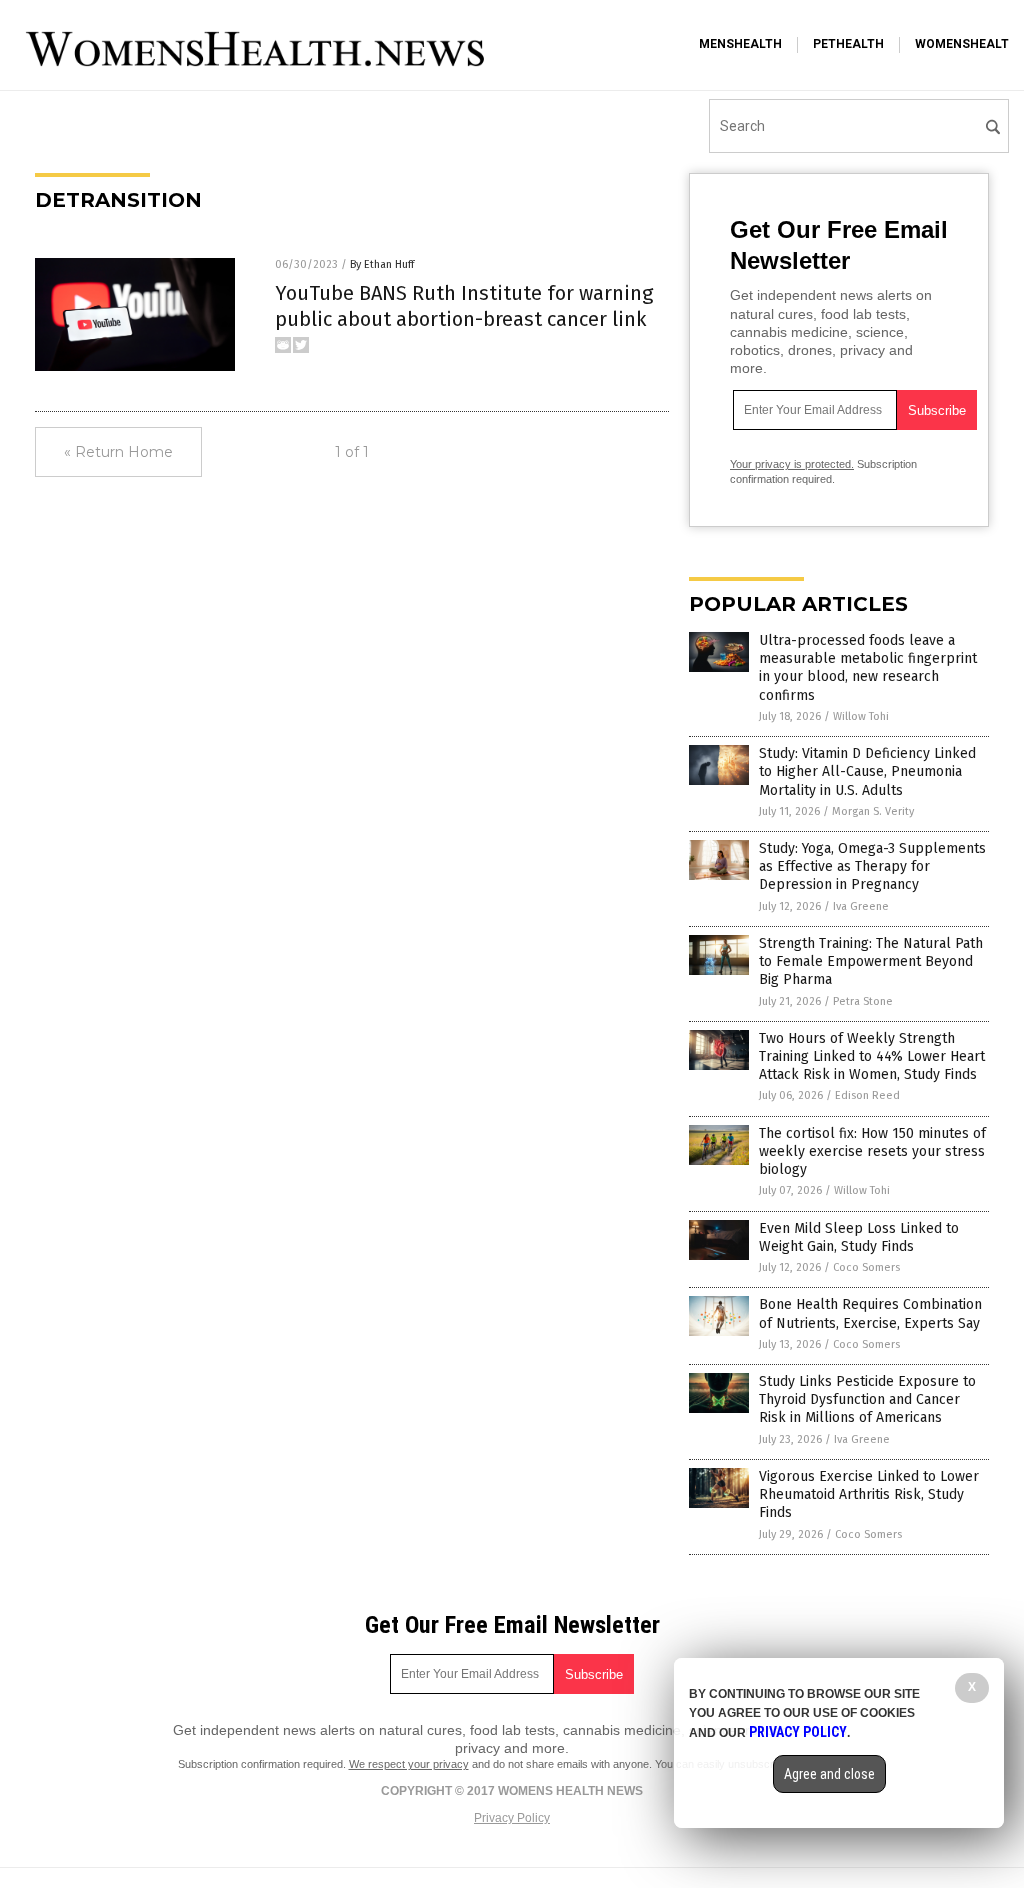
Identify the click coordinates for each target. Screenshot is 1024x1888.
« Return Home (118, 452)
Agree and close (829, 1774)
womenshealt (962, 44)
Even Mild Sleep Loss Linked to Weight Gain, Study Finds (859, 1237)
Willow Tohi (861, 716)
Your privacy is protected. (792, 464)
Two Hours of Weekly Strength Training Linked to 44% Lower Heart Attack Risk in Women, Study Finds (872, 1056)
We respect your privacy (409, 1764)
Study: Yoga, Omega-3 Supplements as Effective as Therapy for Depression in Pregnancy (872, 866)
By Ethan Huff (382, 264)
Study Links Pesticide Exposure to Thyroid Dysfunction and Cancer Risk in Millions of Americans (867, 1399)
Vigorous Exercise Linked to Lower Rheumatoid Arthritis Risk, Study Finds (869, 1494)
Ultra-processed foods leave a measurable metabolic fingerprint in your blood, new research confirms (868, 668)
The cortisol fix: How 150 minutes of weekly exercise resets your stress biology (872, 1151)
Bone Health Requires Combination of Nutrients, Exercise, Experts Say (870, 1313)
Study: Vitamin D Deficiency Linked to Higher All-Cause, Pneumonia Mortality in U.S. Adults (867, 771)
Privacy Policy (512, 1818)
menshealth (740, 44)
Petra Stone (863, 1001)
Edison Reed (867, 1095)
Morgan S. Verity (873, 811)
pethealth (848, 44)
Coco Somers (866, 1267)
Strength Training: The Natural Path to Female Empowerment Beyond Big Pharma (871, 961)
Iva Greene (861, 906)
